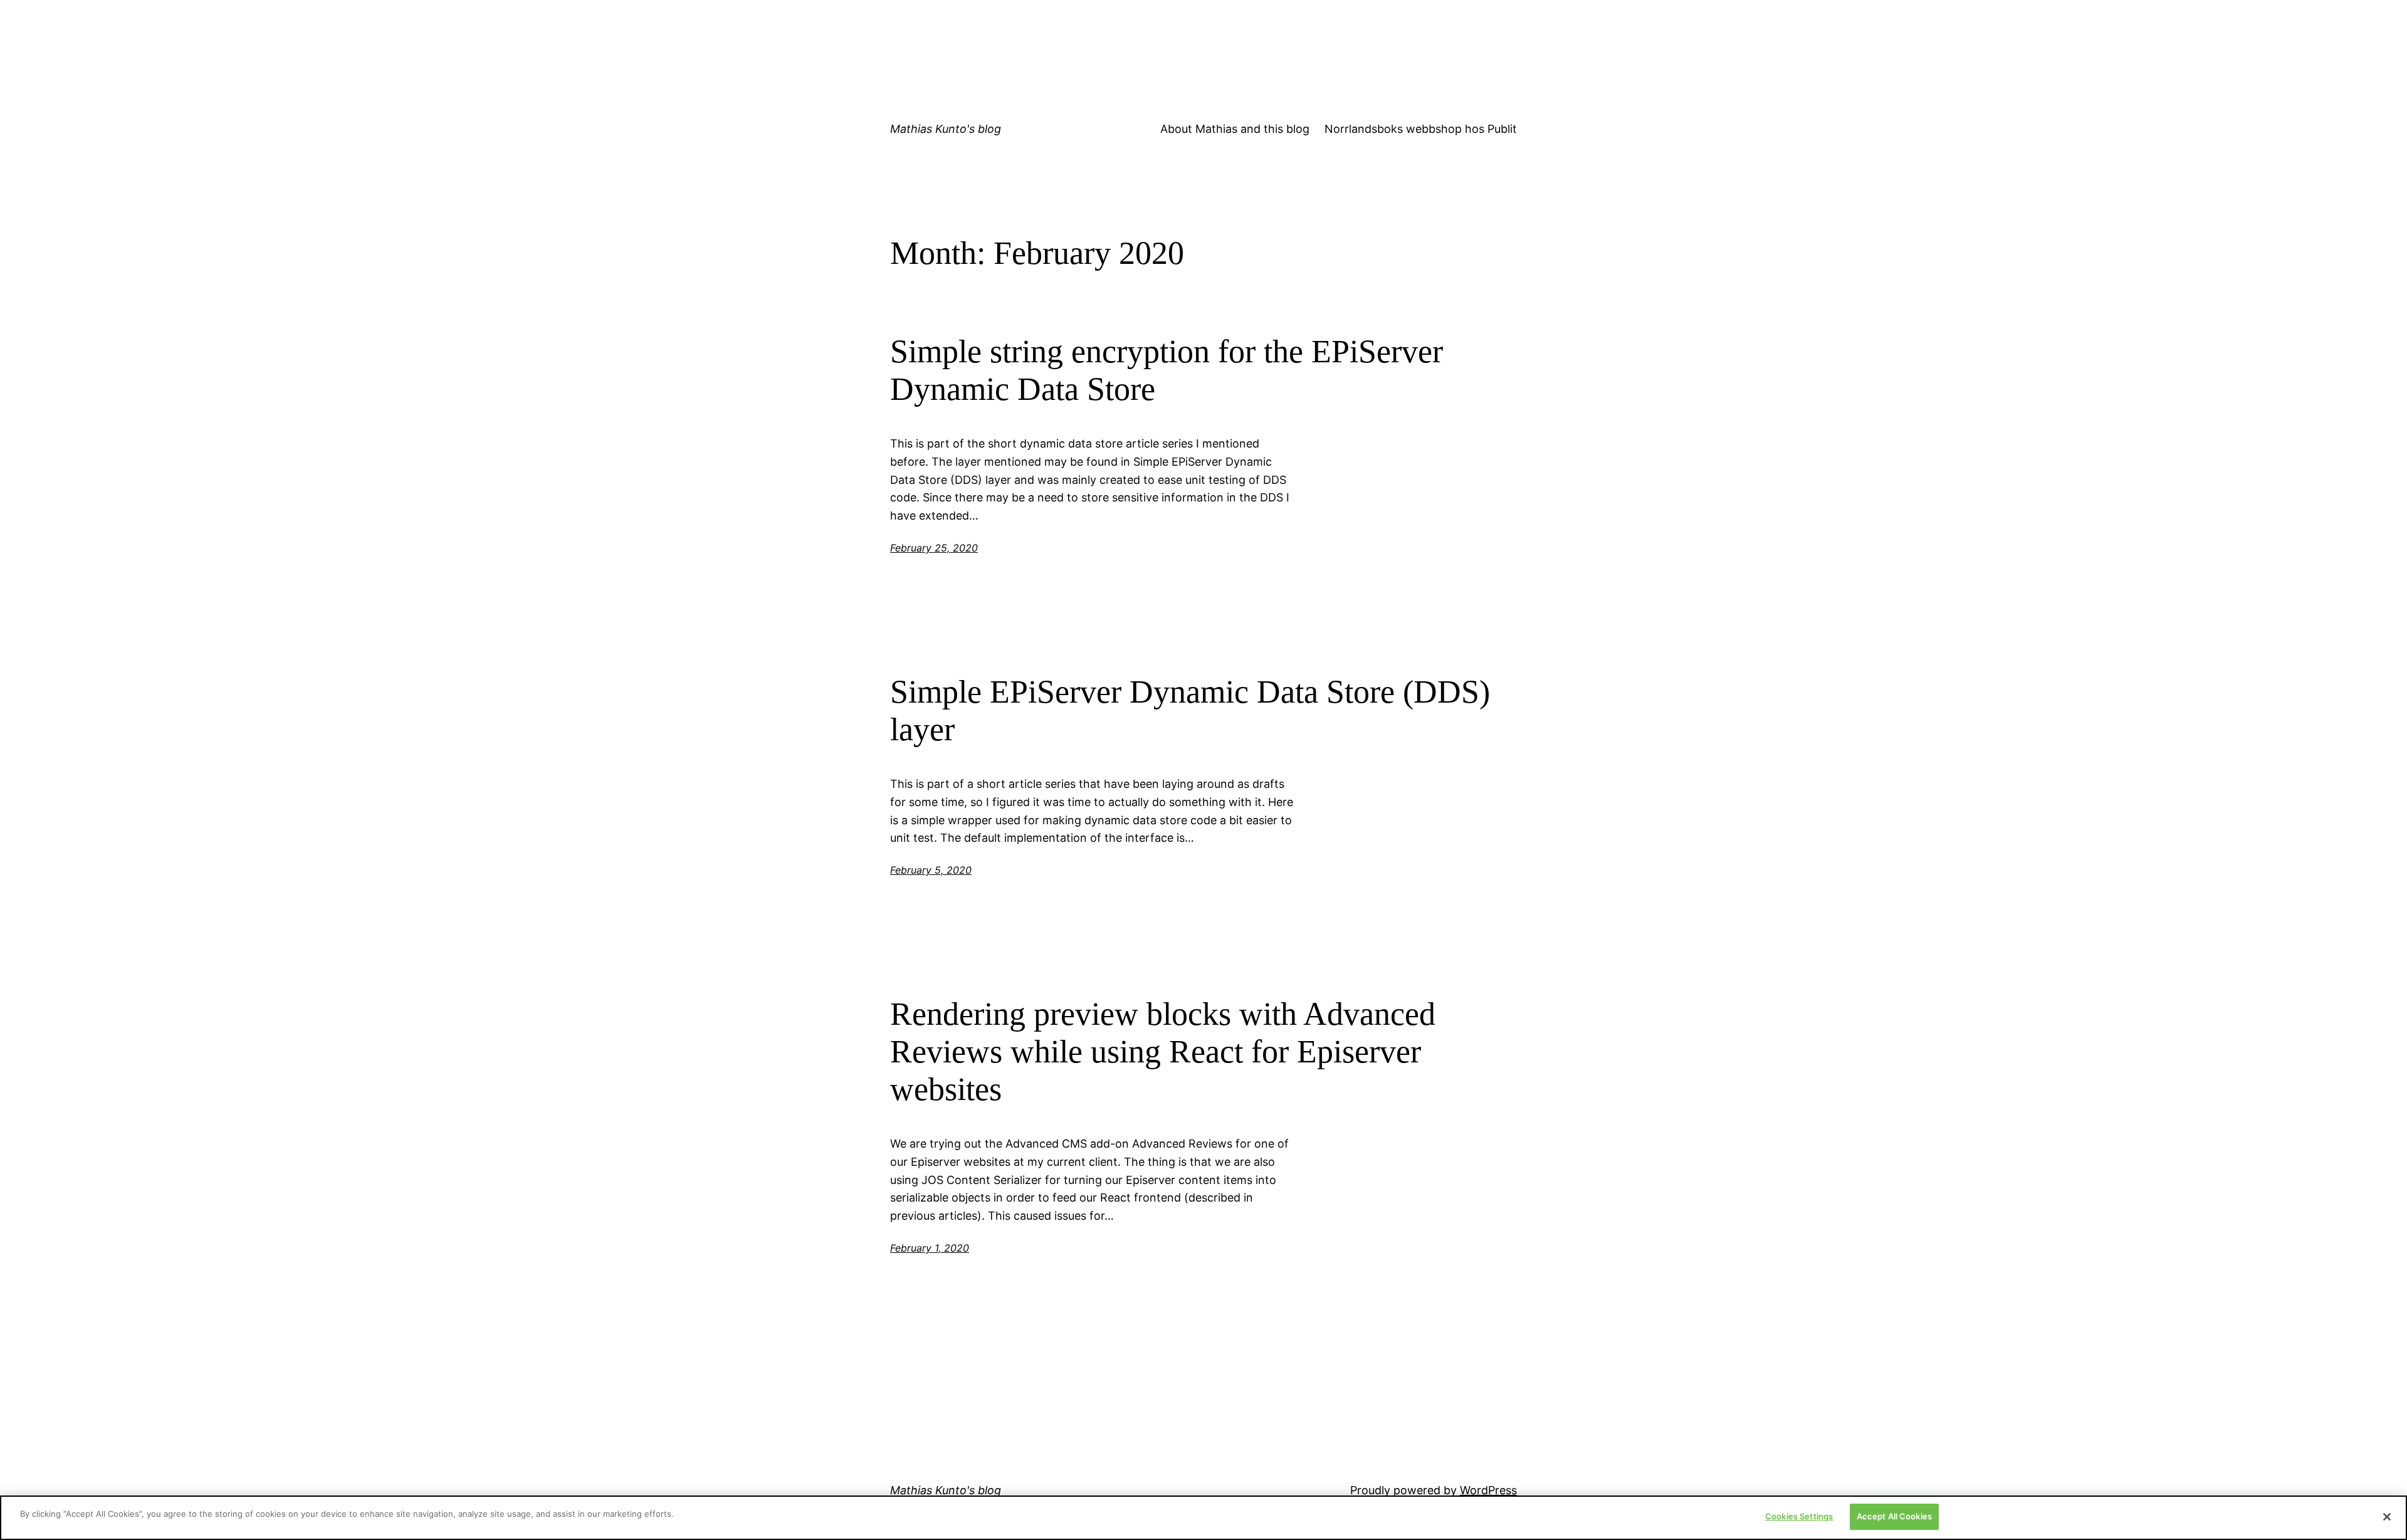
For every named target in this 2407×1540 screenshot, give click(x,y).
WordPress (1488, 1490)
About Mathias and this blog (1235, 129)
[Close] (2387, 1517)
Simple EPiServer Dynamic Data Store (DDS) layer (1190, 710)
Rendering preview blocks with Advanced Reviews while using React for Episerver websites (1163, 1051)
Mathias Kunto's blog (946, 129)
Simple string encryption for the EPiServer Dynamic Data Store (1167, 370)
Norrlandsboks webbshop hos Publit (1421, 129)
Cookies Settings (1799, 1516)
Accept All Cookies (1894, 1516)
